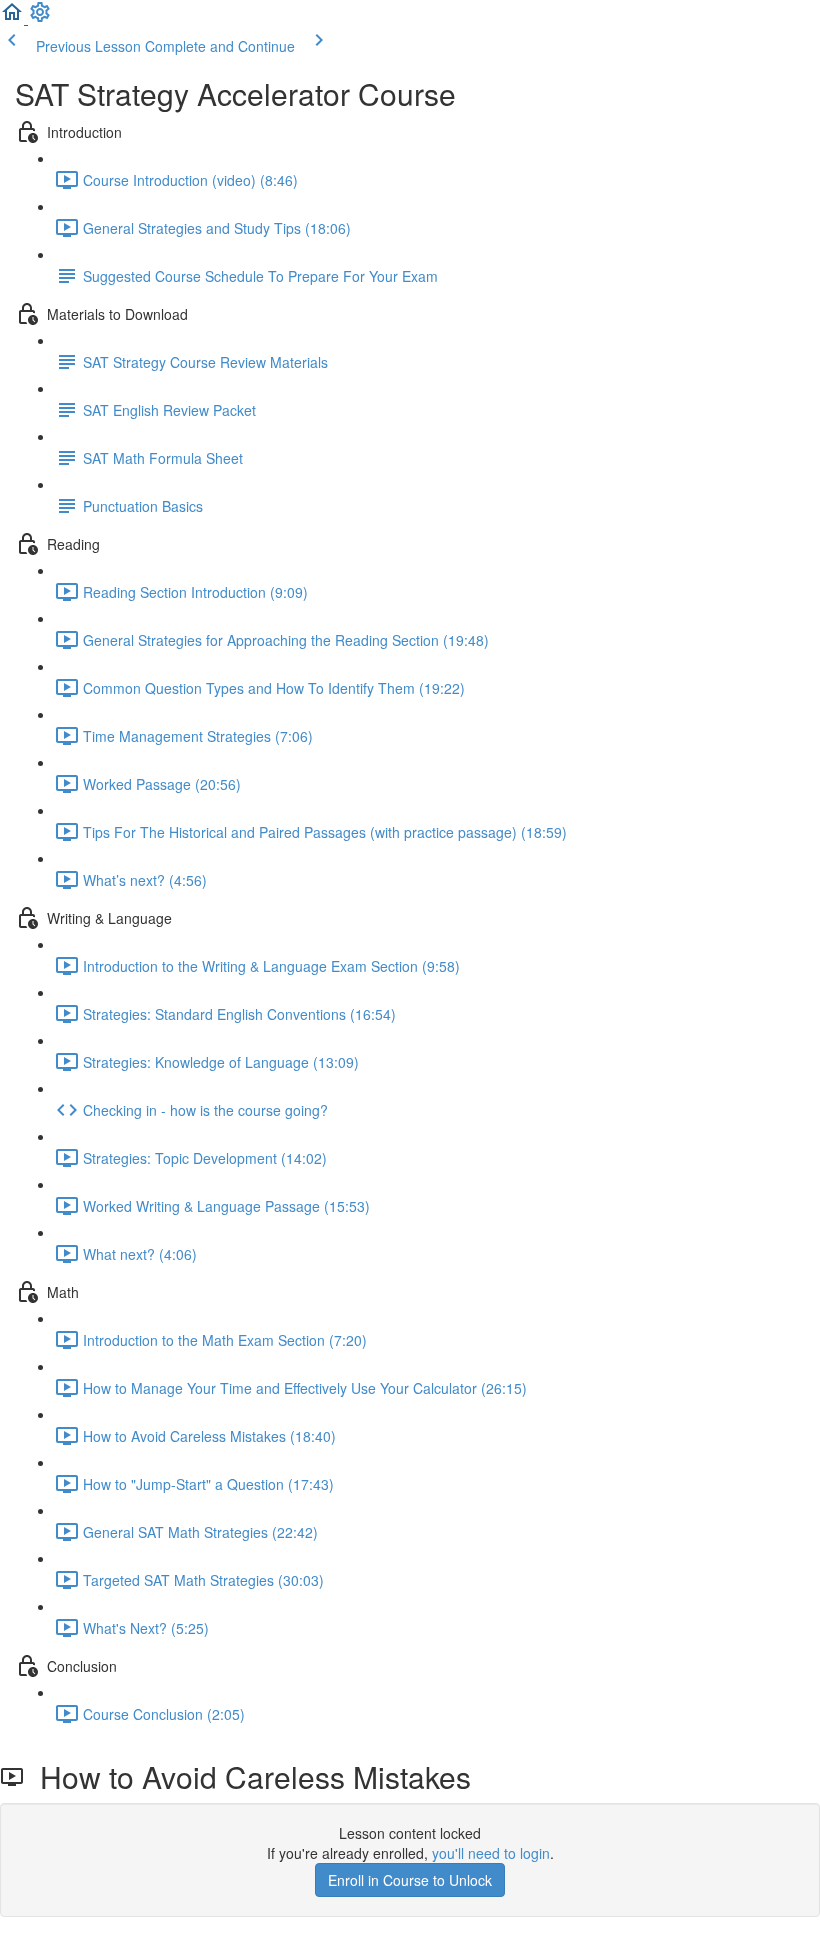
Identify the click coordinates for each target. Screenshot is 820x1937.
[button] (14, 18)
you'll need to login (491, 1853)
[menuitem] (40, 18)
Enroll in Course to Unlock (410, 1880)
